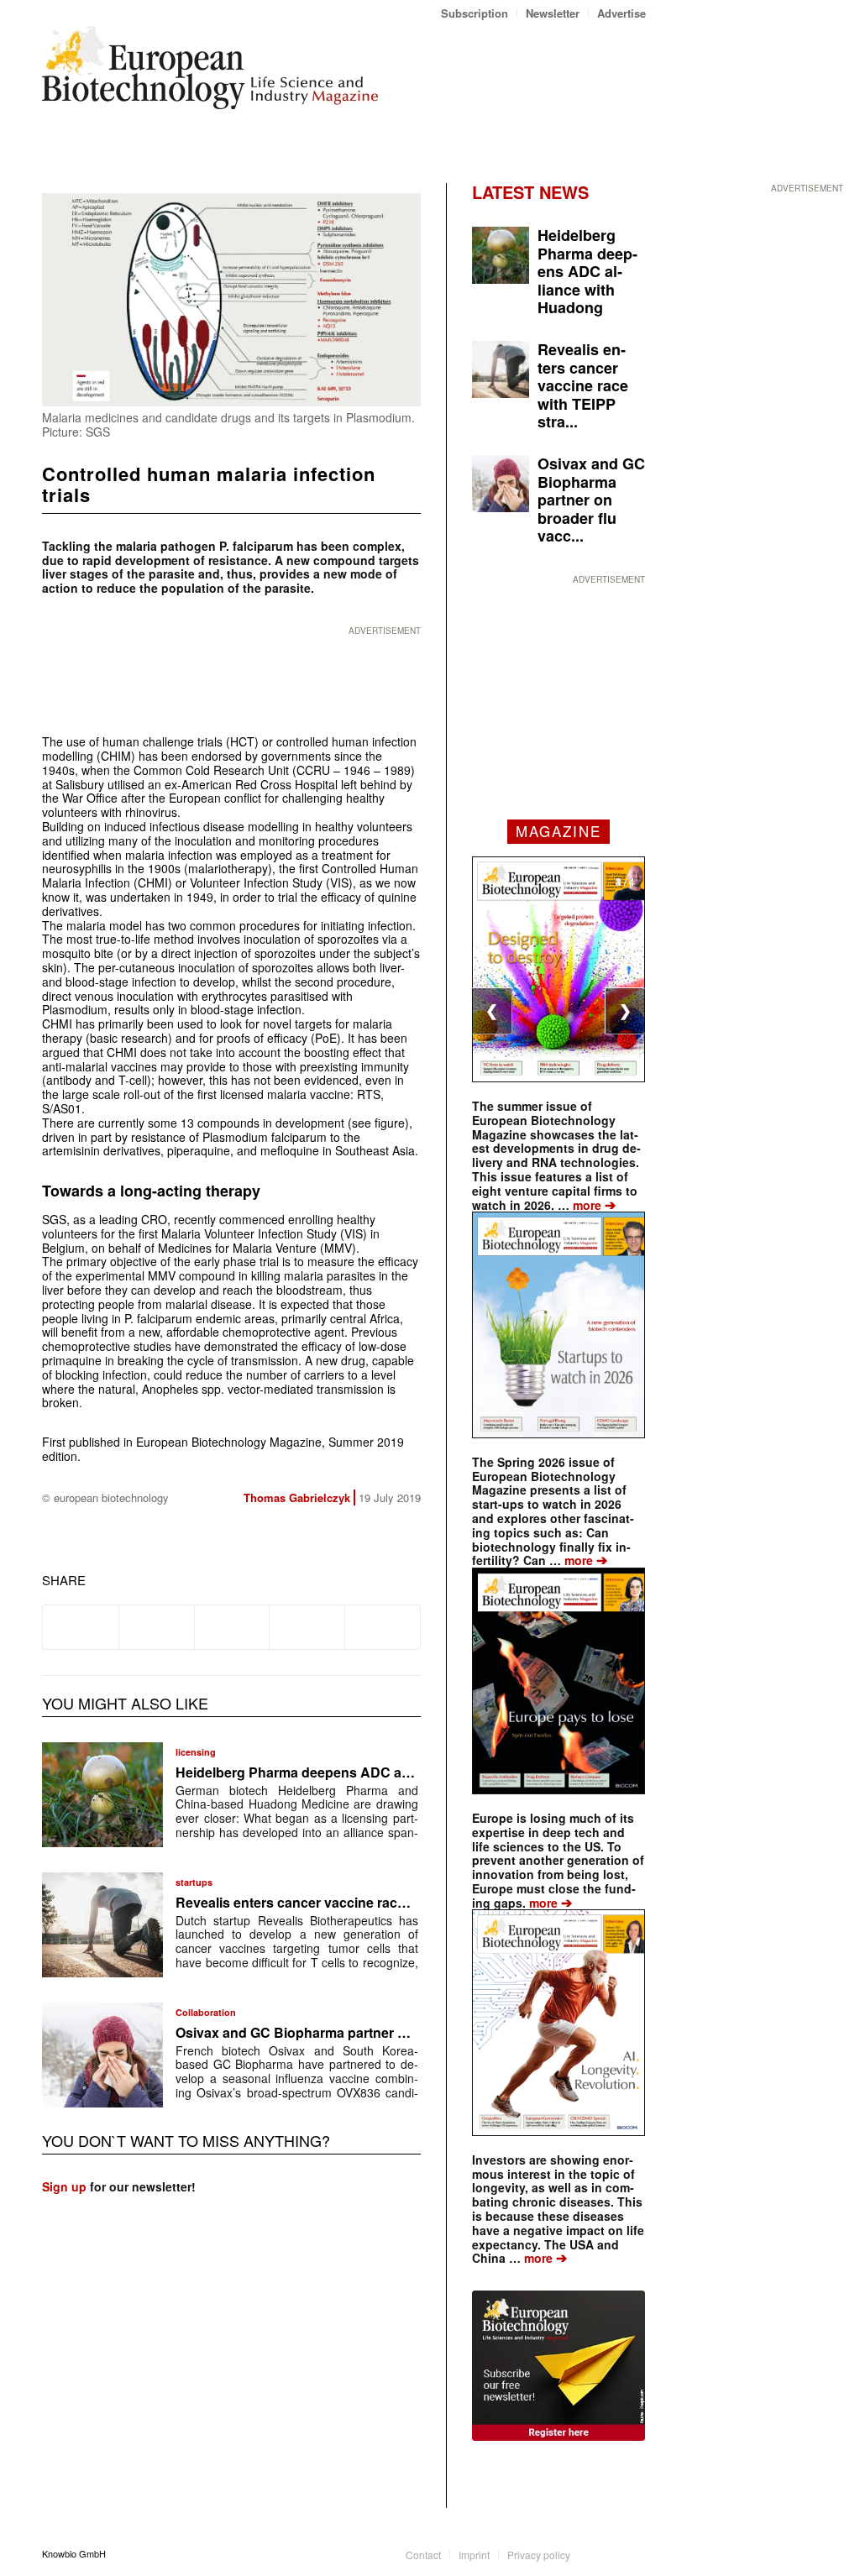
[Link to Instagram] (633, 2553)
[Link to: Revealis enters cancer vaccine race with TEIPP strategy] (102, 1925)
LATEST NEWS (530, 192)
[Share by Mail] (383, 1627)
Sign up (64, 2186)
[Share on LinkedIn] (307, 1627)
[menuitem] (475, 13)
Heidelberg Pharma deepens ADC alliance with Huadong (355, 1772)
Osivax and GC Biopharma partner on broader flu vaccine (358, 2032)
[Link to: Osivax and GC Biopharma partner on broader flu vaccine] (102, 2055)
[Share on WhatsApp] (232, 1627)
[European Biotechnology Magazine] (210, 74)
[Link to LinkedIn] (608, 2553)
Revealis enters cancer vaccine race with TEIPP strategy (354, 1902)
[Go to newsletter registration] (558, 2366)
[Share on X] (157, 1627)
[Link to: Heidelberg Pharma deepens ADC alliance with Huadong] (102, 1795)
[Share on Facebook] (81, 1627)
